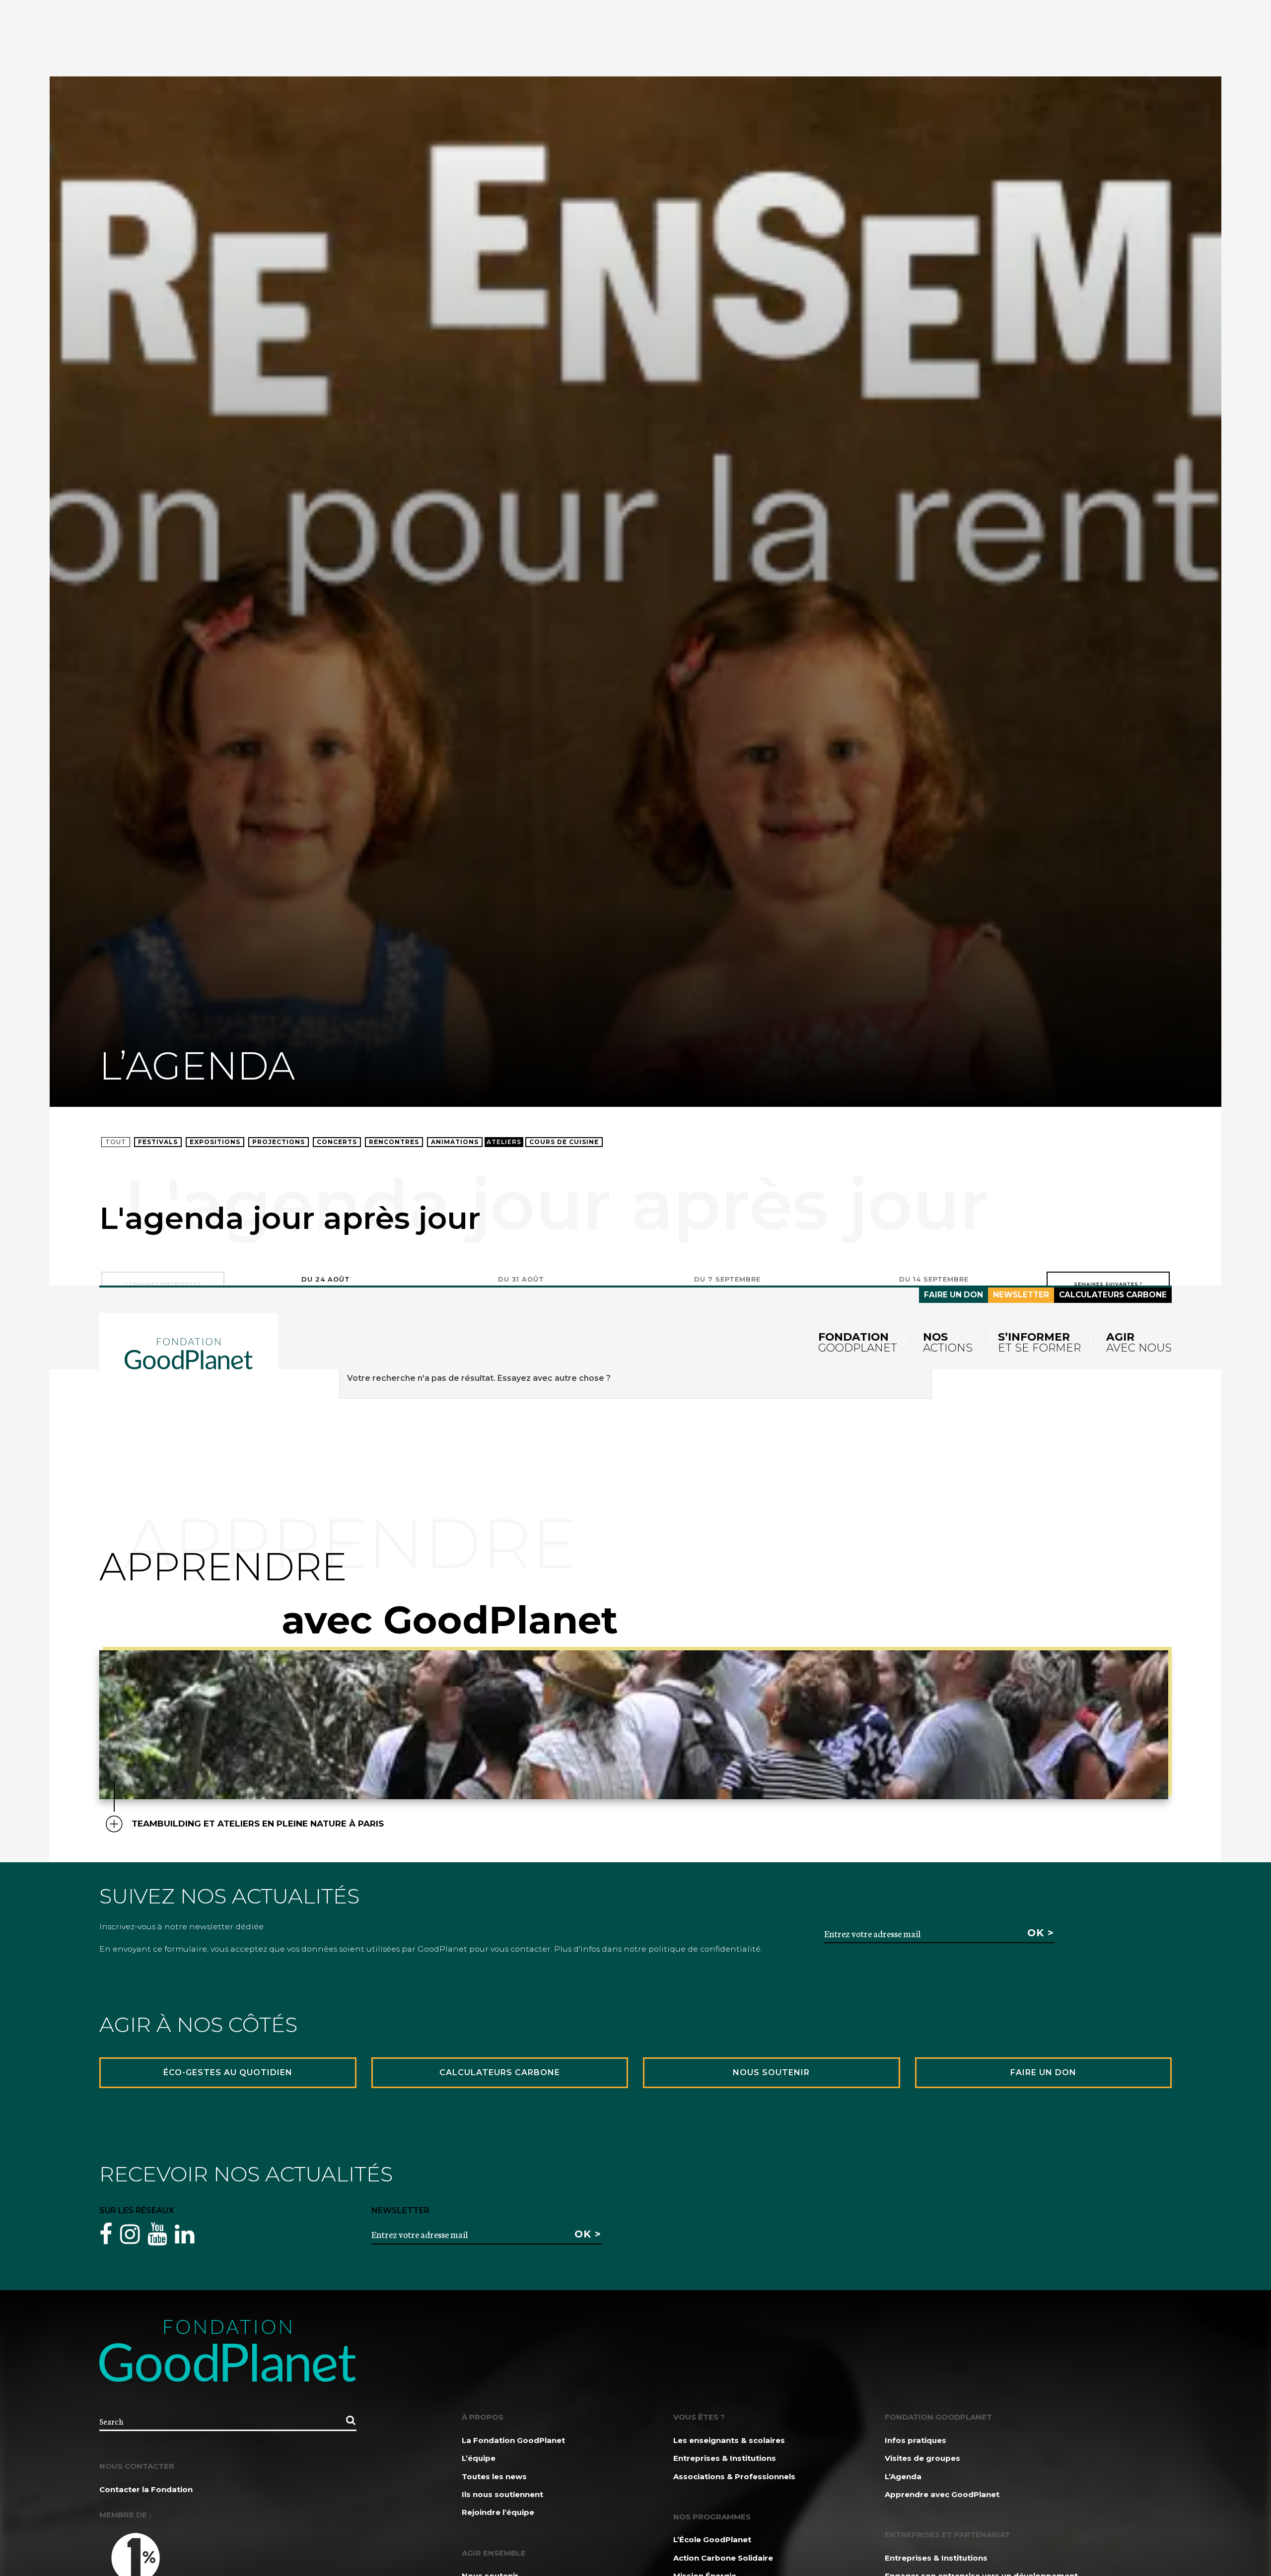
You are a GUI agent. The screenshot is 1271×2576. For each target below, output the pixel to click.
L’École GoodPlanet (712, 2540)
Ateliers (504, 1142)
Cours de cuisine (564, 1142)
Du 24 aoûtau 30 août (326, 1284)
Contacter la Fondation (146, 2489)
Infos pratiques (916, 2440)
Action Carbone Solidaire (723, 2558)
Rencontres (394, 1142)
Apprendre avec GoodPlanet (942, 2494)
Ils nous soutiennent (502, 2494)
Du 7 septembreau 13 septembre (727, 1284)
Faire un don (953, 1295)
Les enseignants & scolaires (729, 2440)
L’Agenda (903, 2476)
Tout (116, 1142)
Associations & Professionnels (734, 2476)
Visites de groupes (922, 2458)
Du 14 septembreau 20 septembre (934, 1284)
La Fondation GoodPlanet (513, 2440)
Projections (279, 1142)
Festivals (158, 1142)
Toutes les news (494, 2476)
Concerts (337, 1142)
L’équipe (479, 2458)
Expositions (215, 1142)
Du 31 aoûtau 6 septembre (521, 1284)
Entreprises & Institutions (725, 2458)
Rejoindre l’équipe (498, 2512)
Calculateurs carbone (1113, 1295)
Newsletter (1021, 1295)
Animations (455, 1142)
